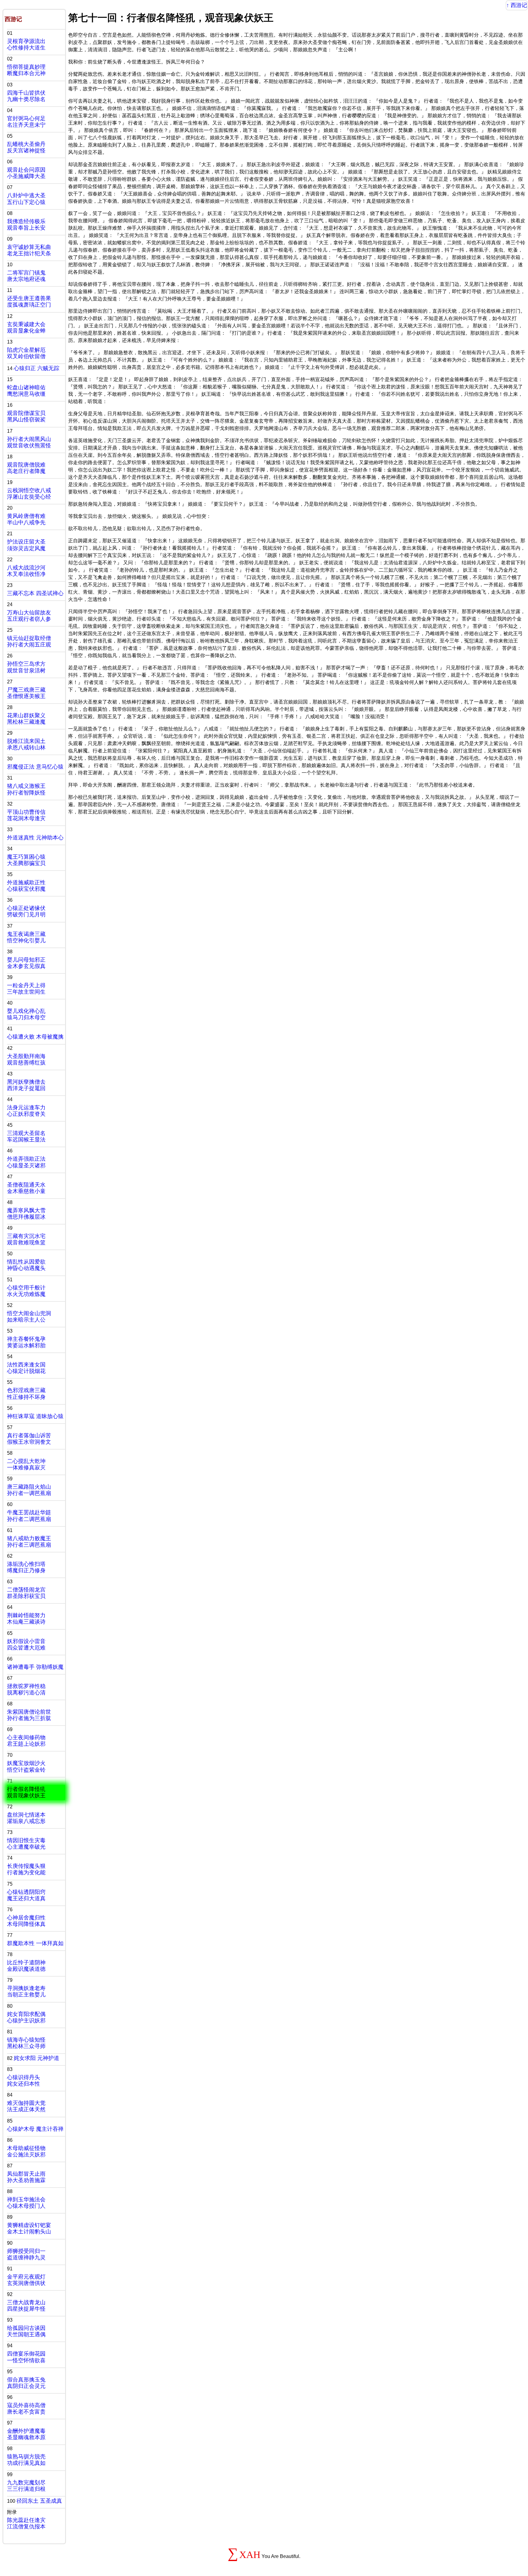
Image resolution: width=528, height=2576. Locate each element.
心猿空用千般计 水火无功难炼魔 (26, 1291)
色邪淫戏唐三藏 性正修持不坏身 (26, 1394)
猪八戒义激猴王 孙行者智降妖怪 (26, 789)
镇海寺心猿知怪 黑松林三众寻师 (26, 2043)
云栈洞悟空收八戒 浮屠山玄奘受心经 (29, 494)
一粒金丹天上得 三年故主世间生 (26, 989)
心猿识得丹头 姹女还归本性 (24, 2081)
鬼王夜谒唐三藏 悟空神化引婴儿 (26, 937)
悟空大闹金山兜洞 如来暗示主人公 (29, 1317)
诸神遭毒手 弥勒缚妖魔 (35, 1667)
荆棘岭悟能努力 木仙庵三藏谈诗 (26, 1619)
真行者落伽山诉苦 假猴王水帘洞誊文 (29, 1439)
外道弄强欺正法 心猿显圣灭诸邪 (26, 1162)
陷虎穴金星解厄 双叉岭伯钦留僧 (26, 353)
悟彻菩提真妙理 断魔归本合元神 (26, 70)
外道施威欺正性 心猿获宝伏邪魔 (26, 886)
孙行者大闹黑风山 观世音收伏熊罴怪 (29, 442)
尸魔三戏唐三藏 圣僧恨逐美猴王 (26, 693)
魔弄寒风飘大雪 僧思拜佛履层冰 (26, 1214)
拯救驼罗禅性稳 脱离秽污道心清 (26, 1689)
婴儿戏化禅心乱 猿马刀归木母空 (26, 1014)
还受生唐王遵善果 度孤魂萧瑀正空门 (29, 302)
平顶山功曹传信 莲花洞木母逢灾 (26, 815)
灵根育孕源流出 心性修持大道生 (26, 44)
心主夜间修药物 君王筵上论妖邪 (26, 1741)
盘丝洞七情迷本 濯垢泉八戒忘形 (26, 1818)
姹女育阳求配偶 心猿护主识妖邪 (26, 2017)
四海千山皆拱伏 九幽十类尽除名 (26, 96)
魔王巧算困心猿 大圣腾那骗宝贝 (26, 860)
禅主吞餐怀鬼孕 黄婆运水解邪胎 (26, 1342)
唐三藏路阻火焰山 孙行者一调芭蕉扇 (29, 1490)
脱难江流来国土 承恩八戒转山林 (26, 744)
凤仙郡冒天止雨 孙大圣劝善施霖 (26, 2177)
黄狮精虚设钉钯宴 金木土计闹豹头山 (29, 2228)
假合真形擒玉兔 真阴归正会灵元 (26, 2383)
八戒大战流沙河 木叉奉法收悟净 (26, 571)
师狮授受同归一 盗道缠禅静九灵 (26, 2254)
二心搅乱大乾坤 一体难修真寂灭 (26, 1464)
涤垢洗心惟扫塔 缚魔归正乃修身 (26, 1567)
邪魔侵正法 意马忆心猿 (35, 767)
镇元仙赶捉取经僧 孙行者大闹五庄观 (29, 641)
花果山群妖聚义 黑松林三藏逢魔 (26, 719)
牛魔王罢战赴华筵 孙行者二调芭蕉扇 (29, 1516)
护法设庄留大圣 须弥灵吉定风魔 (26, 545)
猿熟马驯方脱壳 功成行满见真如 (26, 2460)
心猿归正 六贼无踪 (37, 368)
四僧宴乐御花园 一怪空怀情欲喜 (26, 2357)
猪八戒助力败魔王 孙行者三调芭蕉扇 (29, 1542)
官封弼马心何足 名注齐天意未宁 (26, 122)
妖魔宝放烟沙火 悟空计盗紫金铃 (26, 1766)
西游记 (519, 5)
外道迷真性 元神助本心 (35, 838)
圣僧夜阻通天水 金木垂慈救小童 (26, 1188)
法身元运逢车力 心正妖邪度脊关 (26, 1111)
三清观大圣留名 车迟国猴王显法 (26, 1136)
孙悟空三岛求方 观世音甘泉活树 (26, 667)
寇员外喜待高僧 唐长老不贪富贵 (26, 2409)
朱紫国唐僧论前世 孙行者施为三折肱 (29, 1715)
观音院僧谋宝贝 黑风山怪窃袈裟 (26, 416)
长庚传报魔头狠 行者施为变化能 (26, 1869)
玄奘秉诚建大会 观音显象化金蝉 (26, 327)
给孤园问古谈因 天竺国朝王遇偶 (26, 2331)
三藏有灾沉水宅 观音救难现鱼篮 (26, 1239)
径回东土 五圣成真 (39, 2501)
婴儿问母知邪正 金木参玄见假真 (26, 963)
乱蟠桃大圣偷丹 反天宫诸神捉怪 (26, 147)
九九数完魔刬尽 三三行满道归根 (26, 2486)
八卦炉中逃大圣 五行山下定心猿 (26, 199)
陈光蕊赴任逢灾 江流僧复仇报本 (26, 2523)
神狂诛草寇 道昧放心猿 (35, 1416)
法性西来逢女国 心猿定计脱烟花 (26, 1368)
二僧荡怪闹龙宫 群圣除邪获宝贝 (26, 1593)
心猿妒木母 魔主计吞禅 (35, 2129)
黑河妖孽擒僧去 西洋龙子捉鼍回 (26, 1085)
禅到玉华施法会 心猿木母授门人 (26, 2203)
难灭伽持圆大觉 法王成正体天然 (26, 2106)
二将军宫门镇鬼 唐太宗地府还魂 (26, 276)
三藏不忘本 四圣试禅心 (35, 593)
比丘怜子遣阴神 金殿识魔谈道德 (26, 1966)
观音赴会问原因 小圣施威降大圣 (26, 173)
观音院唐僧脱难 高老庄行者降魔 (26, 468)
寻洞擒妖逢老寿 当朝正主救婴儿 (26, 1991)
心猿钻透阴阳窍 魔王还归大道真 (26, 1895)
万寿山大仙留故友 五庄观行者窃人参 (29, 616)
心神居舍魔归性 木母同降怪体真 (26, 1921)
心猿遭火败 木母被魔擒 (35, 1037)
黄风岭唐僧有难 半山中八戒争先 (26, 519)
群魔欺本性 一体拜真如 (35, 1943)
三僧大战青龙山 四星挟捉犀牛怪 (26, 2306)
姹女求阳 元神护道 (37, 2058)
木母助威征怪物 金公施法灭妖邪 (26, 2151)
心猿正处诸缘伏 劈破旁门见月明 (26, 911)
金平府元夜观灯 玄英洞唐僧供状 (26, 2280)
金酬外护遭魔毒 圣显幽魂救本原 (26, 2434)
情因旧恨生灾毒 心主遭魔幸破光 (26, 1844)
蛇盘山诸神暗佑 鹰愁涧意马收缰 (26, 391)
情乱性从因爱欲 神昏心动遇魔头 (26, 1265)
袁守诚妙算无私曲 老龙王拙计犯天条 (29, 250)
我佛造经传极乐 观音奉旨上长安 (26, 225)
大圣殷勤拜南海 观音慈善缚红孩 (26, 1059)
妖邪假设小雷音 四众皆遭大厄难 (26, 1645)
